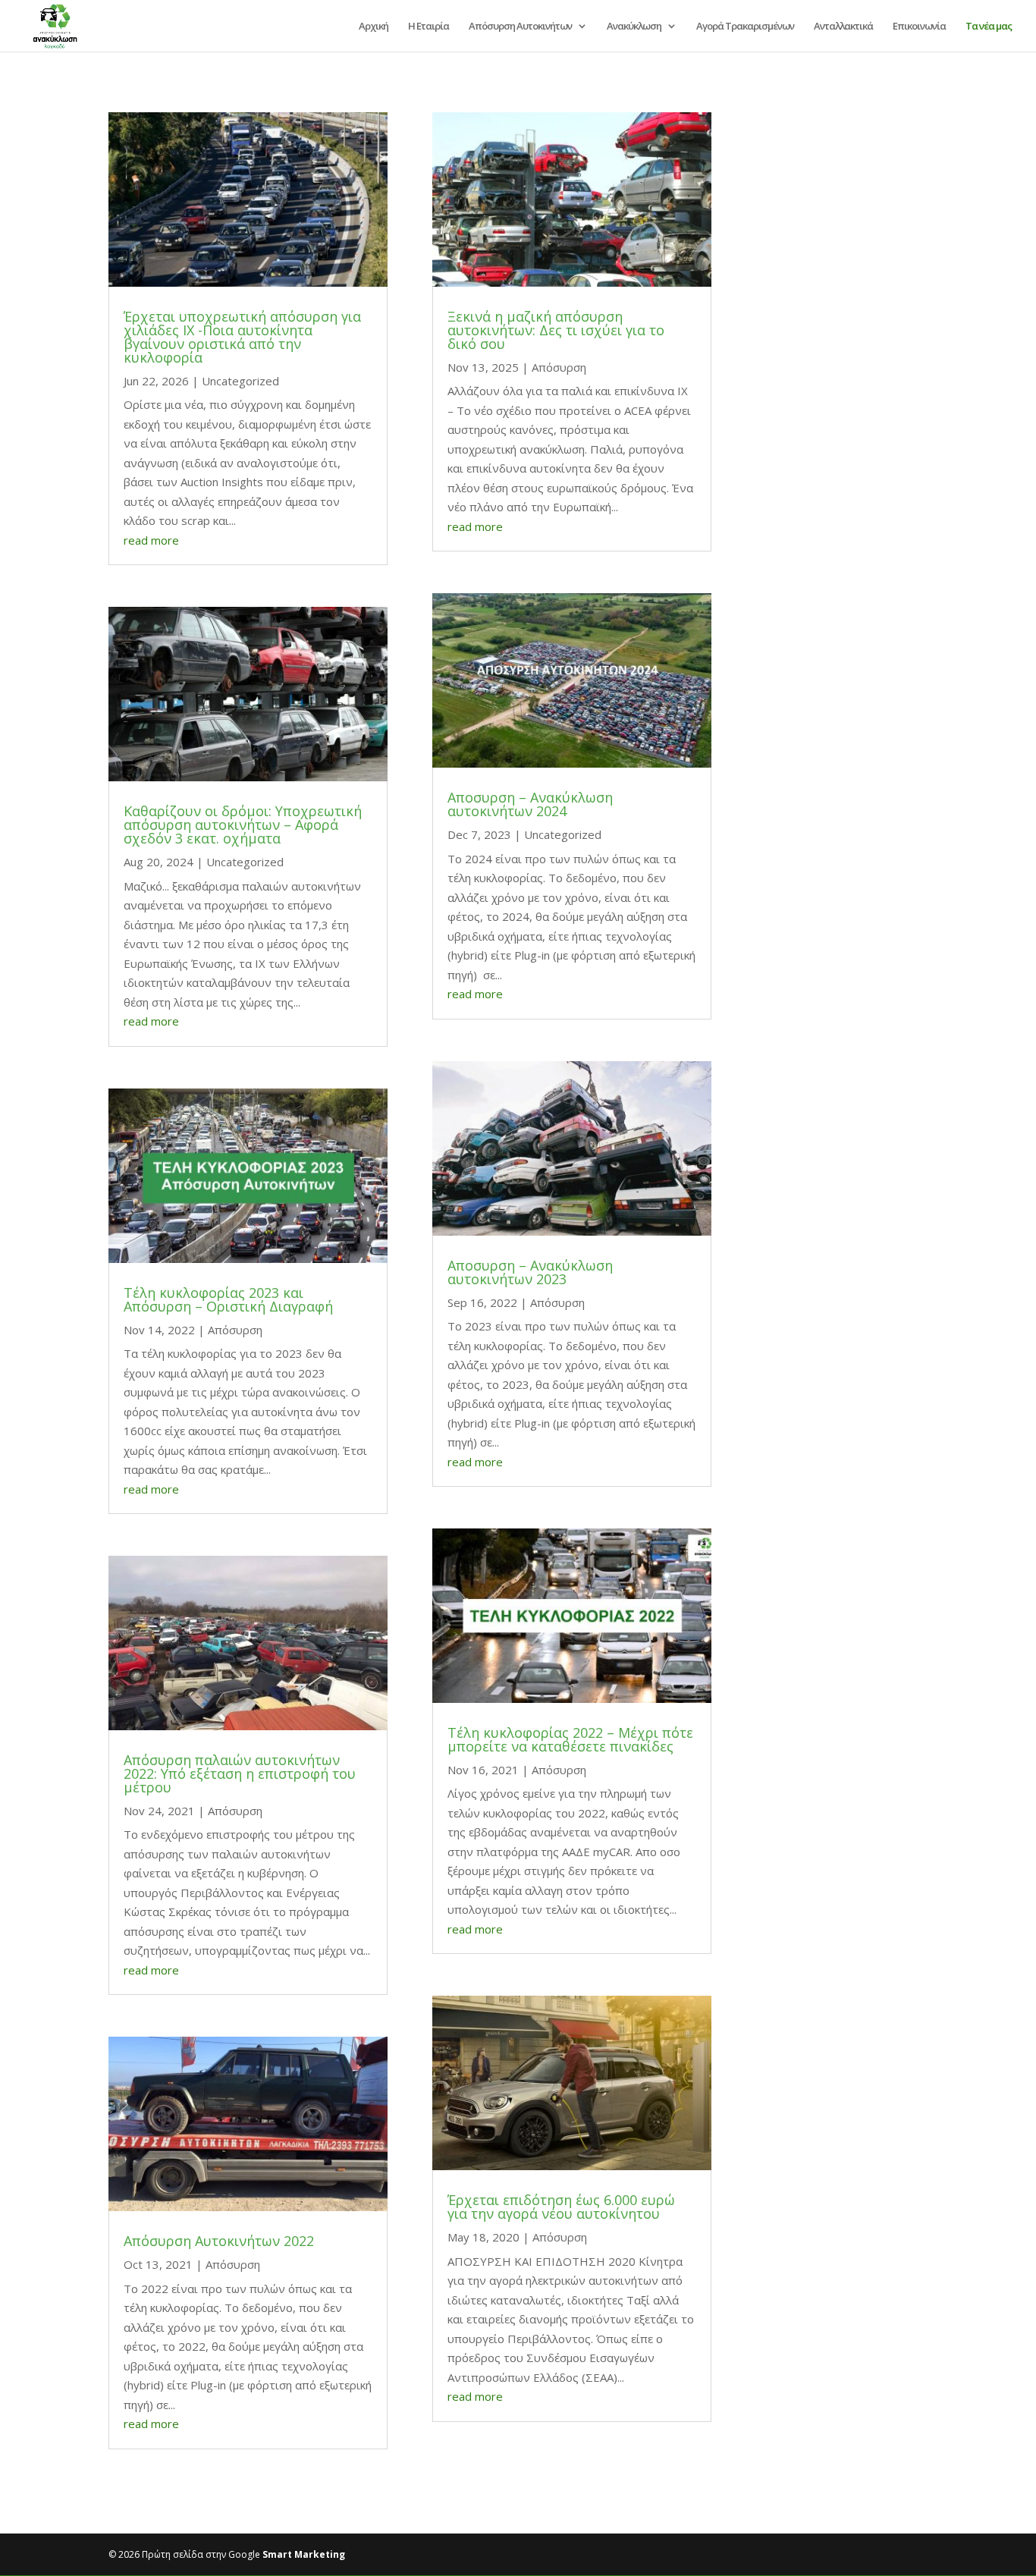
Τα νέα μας (989, 27)
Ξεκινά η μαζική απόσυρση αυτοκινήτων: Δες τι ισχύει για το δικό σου (556, 330)
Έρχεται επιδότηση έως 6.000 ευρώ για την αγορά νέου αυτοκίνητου (561, 2207)
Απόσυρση (235, 1330)
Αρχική (374, 27)
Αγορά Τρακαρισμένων (745, 27)
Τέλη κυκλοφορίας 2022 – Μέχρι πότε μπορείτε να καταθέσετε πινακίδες (570, 1739)
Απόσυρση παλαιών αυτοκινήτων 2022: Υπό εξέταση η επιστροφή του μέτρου (240, 1773)
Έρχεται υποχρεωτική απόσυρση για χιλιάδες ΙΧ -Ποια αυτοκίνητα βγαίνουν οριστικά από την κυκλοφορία (242, 337)
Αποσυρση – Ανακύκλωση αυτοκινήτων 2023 (530, 1272)
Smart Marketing (304, 2554)
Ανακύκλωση (634, 27)
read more (151, 540)
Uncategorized (240, 381)
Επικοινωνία (919, 27)
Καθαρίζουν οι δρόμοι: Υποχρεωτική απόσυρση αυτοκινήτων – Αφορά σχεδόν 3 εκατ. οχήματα (243, 825)
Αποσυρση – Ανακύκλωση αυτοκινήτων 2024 (530, 804)
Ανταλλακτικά (843, 27)
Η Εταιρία (429, 27)
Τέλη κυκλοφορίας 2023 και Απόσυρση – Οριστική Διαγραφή (228, 1299)
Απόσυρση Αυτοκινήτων (520, 27)
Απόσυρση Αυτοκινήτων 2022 (219, 2241)
